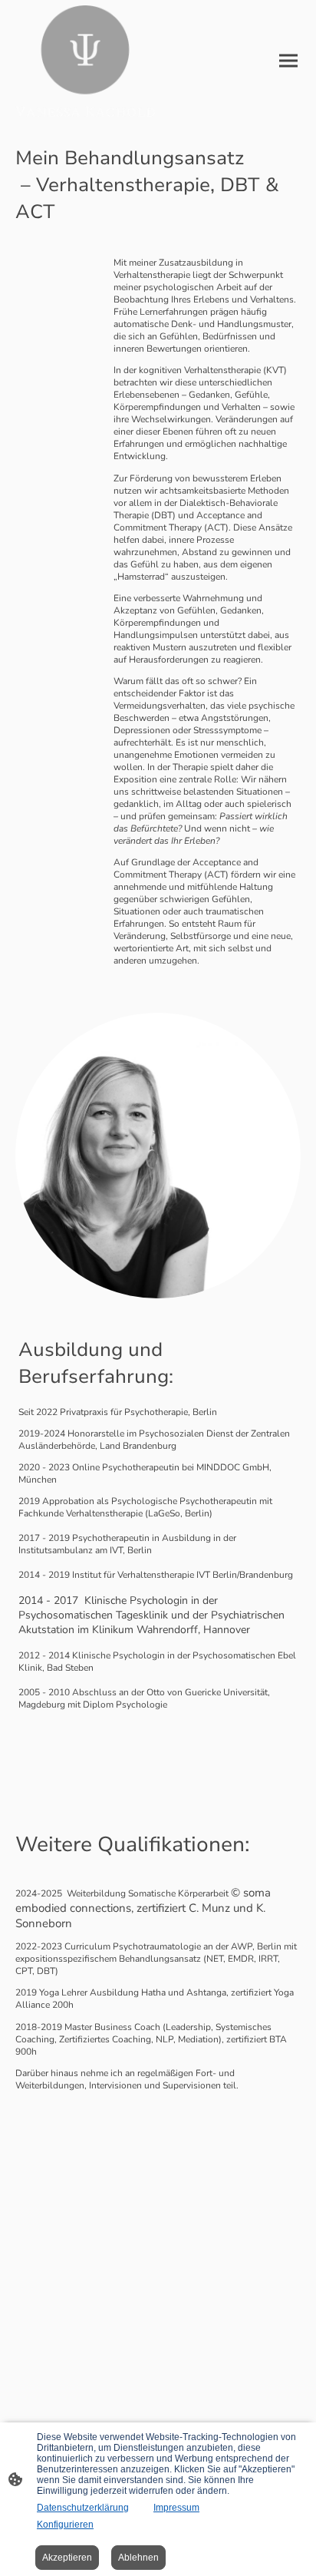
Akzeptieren (67, 2558)
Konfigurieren (65, 2525)
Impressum (176, 2508)
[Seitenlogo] (85, 61)
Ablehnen (138, 2558)
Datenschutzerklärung (83, 2508)
